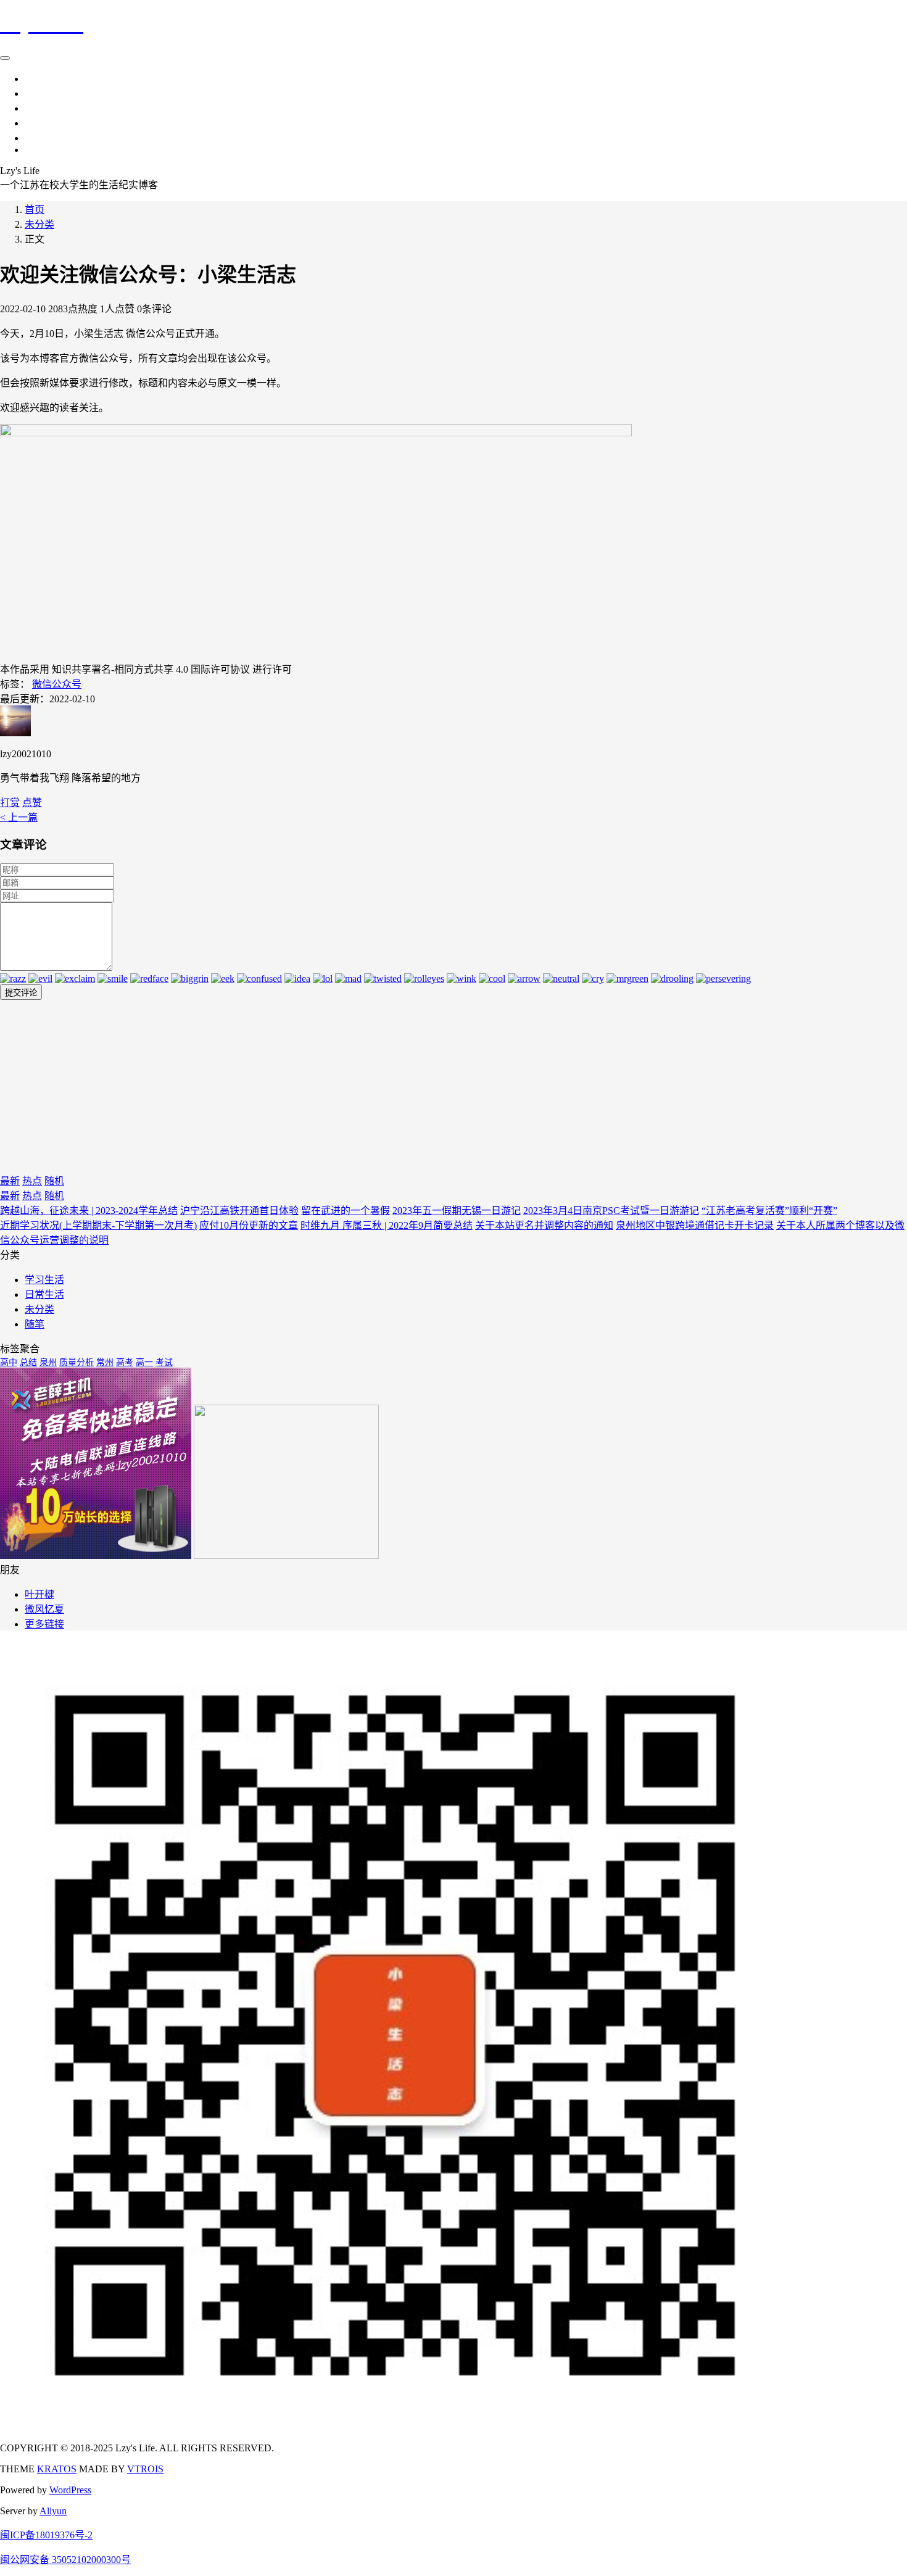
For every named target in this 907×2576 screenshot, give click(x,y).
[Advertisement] (370, 1086)
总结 (28, 1362)
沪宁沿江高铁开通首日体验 (239, 1211)
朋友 (35, 123)
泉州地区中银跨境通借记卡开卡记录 (695, 1225)
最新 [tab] (10, 1181)
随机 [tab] (54, 1181)
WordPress (70, 2490)
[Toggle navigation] (5, 58)
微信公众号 (57, 684)
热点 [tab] (32, 1181)
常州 (105, 1362)
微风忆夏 (44, 1609)
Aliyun (53, 2511)
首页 (35, 210)
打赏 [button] (10, 803)
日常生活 (44, 79)
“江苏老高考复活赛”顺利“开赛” (769, 1211)
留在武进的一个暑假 (346, 1211)
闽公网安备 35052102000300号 (65, 2560)
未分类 (39, 224)
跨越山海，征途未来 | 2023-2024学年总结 (89, 1211)
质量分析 (77, 1362)
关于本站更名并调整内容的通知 (544, 1225)
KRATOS (57, 2469)
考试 (164, 1362)
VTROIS (145, 2469)
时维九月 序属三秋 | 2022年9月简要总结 (387, 1225)
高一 (144, 1362)
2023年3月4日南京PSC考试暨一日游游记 (611, 1211)
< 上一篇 (19, 817)
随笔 (35, 108)
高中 (9, 1362)
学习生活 (44, 93)
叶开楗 (39, 1594)
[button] (32, 803)
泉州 (48, 1362)
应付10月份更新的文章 (249, 1225)
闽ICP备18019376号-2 (46, 2535)
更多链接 (44, 1624)
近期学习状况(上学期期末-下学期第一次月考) (98, 1225)
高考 (125, 1362)
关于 (35, 138)
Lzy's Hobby (50, 150)
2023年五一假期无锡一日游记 (457, 1211)
